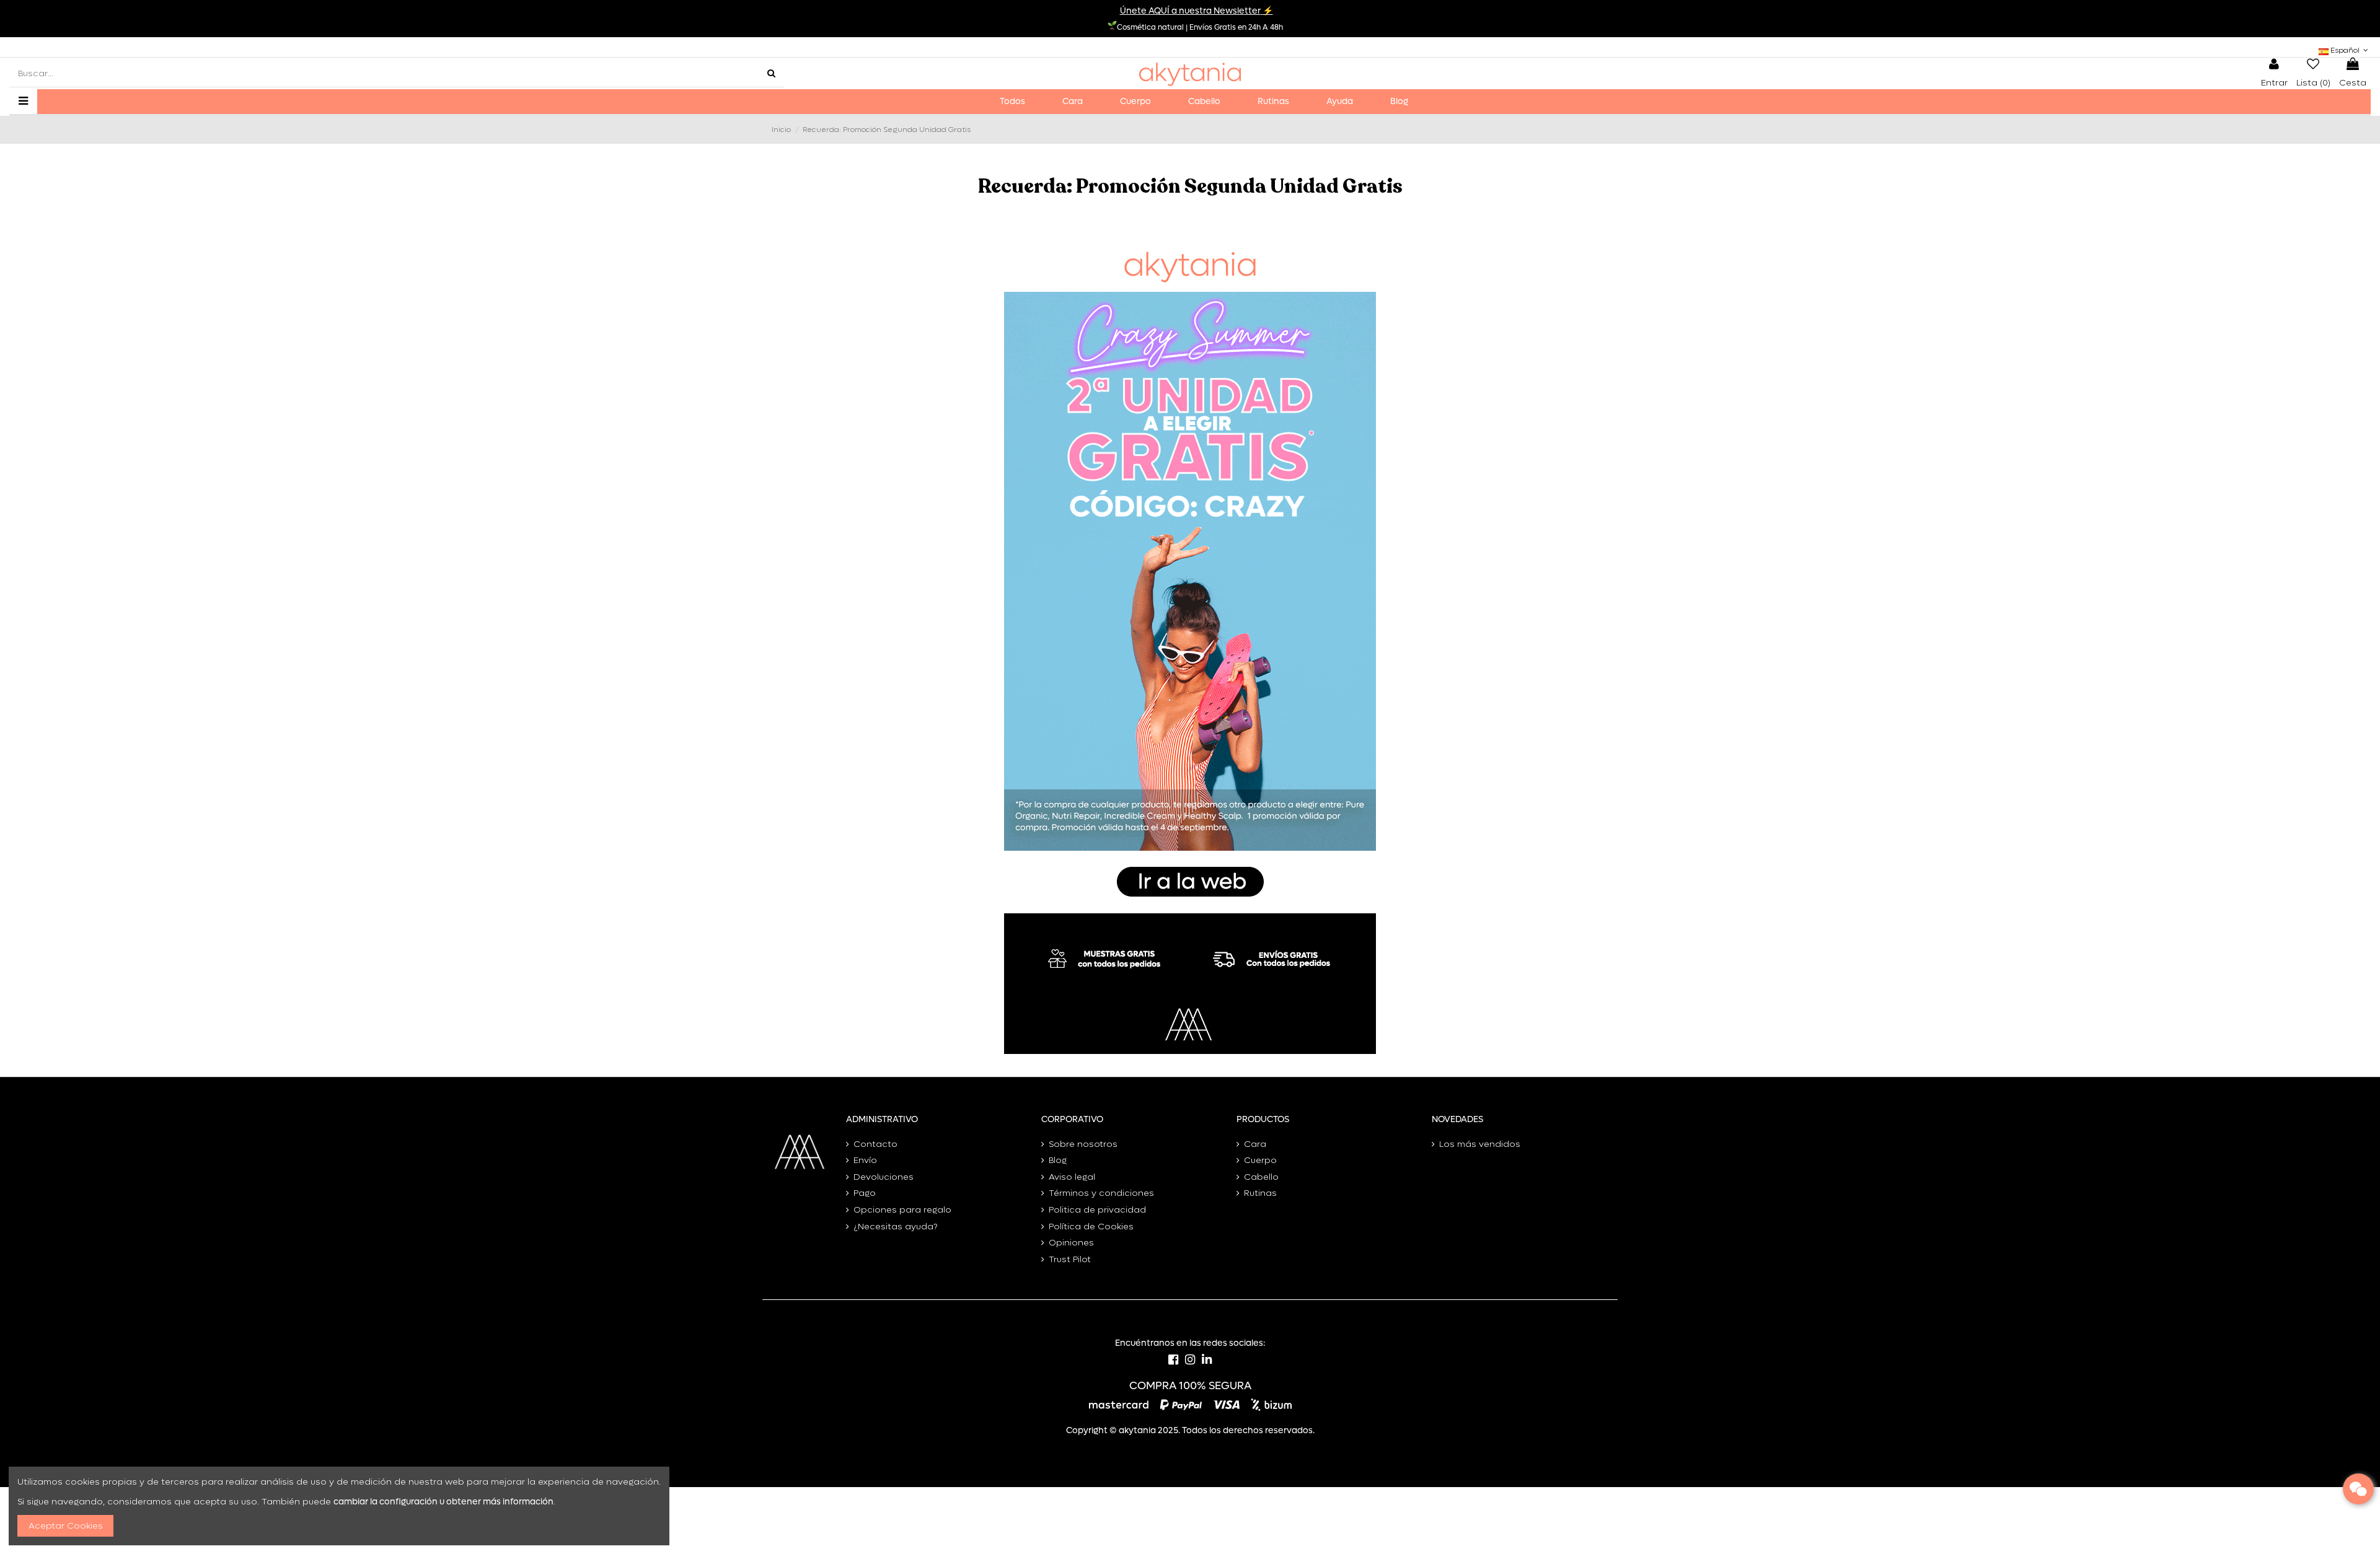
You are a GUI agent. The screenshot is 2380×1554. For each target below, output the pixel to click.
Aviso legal (1072, 1177)
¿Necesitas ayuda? (896, 1227)
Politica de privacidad (1097, 1210)
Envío (865, 1160)
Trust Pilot (1070, 1259)
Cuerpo (1260, 1160)
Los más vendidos (1480, 1144)
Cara (1255, 1144)
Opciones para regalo (902, 1210)
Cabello (1261, 1177)
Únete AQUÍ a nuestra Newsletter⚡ (1197, 11)
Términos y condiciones (1101, 1193)
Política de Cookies (1091, 1227)
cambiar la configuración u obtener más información (443, 1502)
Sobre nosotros (1083, 1144)
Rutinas (1260, 1193)
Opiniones (1071, 1243)
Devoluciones (884, 1177)
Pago (865, 1193)
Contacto (875, 1144)
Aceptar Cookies (66, 1526)
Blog (1058, 1160)
